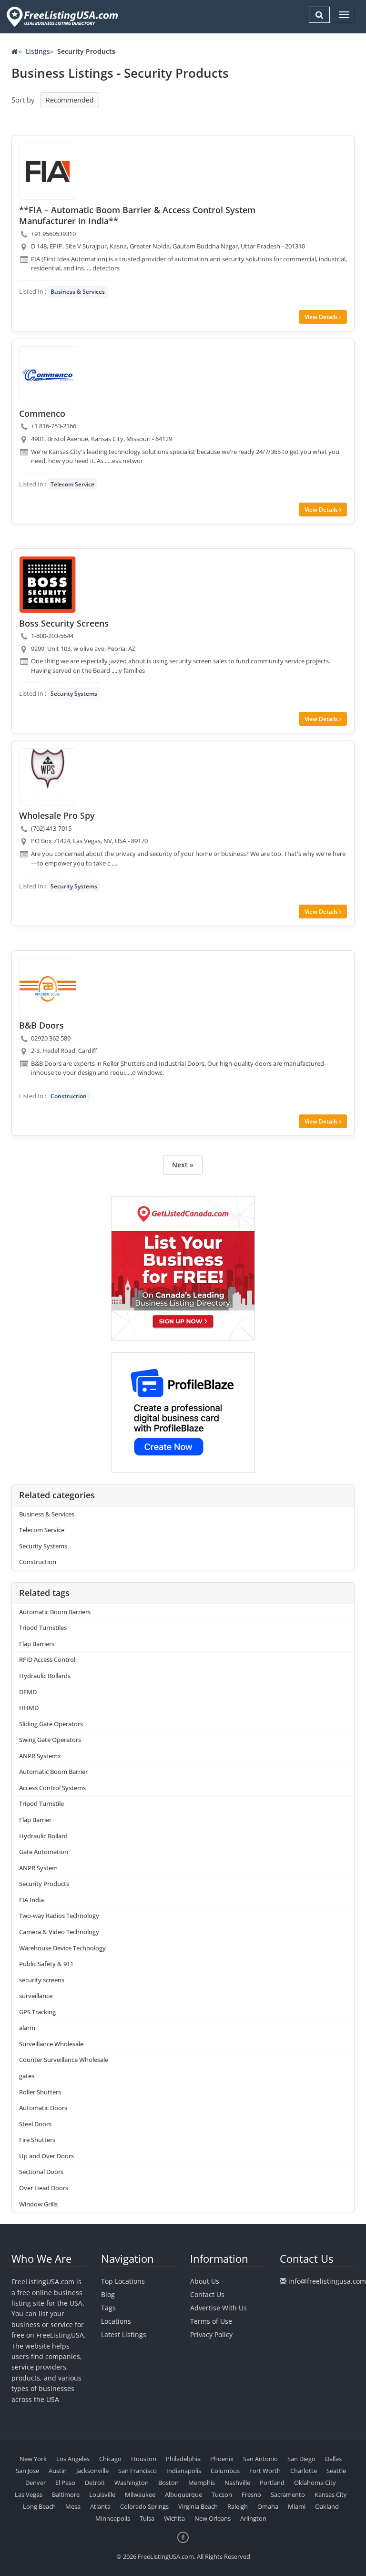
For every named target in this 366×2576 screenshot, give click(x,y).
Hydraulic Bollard (43, 1836)
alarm (27, 2028)
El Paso (65, 2483)
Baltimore (66, 2494)
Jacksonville (92, 2471)
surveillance (36, 1996)
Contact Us (207, 2294)
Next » (183, 1165)
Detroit (95, 2483)
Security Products (44, 1884)
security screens (42, 1980)
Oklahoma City (315, 2483)
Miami (297, 2506)
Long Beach (39, 2506)
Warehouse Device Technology (62, 1948)
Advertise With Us (219, 2308)
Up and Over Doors (46, 2156)
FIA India (31, 1900)
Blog (108, 2294)
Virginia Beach (198, 2506)
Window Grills (38, 2204)
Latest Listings (124, 2334)
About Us (205, 2281)
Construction (69, 1096)
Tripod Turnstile (41, 1803)
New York (33, 2459)
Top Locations (123, 2281)
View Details (322, 317)
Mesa (73, 2506)
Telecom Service (72, 484)
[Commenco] (48, 375)
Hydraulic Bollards (45, 1676)
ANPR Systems (40, 1756)
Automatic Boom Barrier (53, 1772)
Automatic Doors (43, 2108)
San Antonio (260, 2459)
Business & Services (78, 292)
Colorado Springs (144, 2506)
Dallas (333, 2459)
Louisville (102, 2494)
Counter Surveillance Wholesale (64, 2060)
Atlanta (100, 2506)
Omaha (268, 2506)
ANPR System (38, 1868)
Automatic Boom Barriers (55, 1612)
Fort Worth (265, 2471)
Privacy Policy (211, 2334)
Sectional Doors (41, 2172)
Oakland (327, 2506)
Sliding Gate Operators (51, 1724)
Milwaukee (140, 2494)
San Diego (301, 2459)
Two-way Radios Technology (59, 1916)
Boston (168, 2483)
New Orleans (213, 2518)
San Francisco (137, 2471)
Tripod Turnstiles (43, 1628)
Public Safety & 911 (46, 1964)
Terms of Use (211, 2321)
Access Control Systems (52, 1788)
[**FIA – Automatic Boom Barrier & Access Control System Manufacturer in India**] (48, 171)
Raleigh (238, 2506)
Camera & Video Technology (59, 1932)
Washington (132, 2483)
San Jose (27, 2471)
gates (27, 2076)
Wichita (174, 2518)
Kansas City (331, 2494)
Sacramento (288, 2494)
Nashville (237, 2483)
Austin (58, 2471)
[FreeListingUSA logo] (61, 16)
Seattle (336, 2471)
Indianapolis (184, 2471)
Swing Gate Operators (50, 1740)
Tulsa (147, 2518)
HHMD (29, 1708)
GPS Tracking (37, 2012)
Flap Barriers (37, 1644)
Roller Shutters (40, 2092)
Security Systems (74, 694)
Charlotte (304, 2471)
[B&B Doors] (48, 987)
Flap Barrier (35, 1820)
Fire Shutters (37, 2140)
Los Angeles (73, 2459)
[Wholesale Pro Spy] (48, 777)
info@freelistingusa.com (327, 2281)
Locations (116, 2321)
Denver (36, 2483)
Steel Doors (35, 2124)
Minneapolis (113, 2518)
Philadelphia (183, 2459)
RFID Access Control (47, 1659)
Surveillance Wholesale (51, 2044)
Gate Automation (44, 1852)
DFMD (28, 1692)
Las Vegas (29, 2494)
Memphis (202, 2483)
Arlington (253, 2518)
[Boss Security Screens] (48, 585)
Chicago (110, 2459)
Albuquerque (183, 2494)
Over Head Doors (44, 2188)
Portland (272, 2483)
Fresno (251, 2494)
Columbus (225, 2471)
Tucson (222, 2494)
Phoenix (222, 2459)
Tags (108, 2308)
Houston (144, 2459)
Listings (38, 51)
